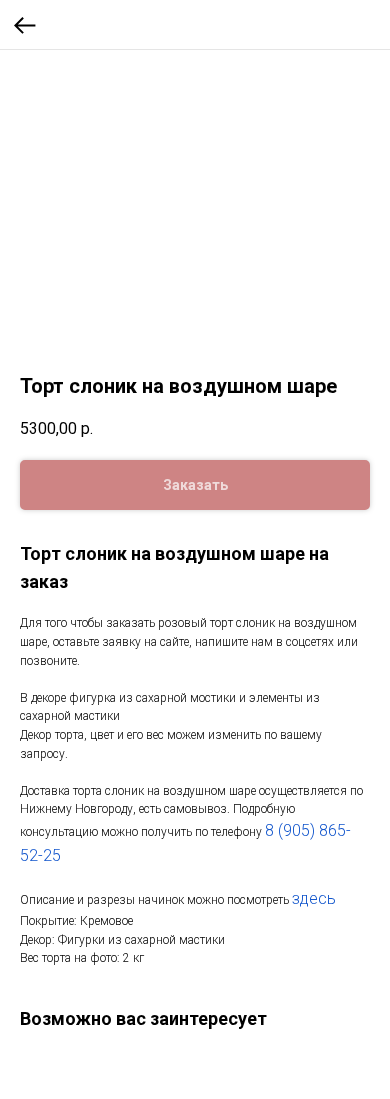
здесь (314, 898)
